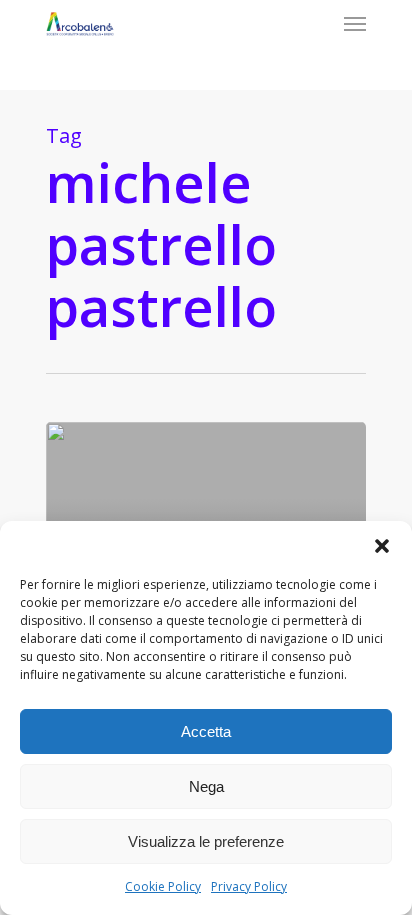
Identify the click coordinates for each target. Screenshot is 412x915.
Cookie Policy (163, 886)
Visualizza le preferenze (206, 841)
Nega (206, 786)
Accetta (206, 731)
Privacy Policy (249, 886)
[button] (382, 546)
